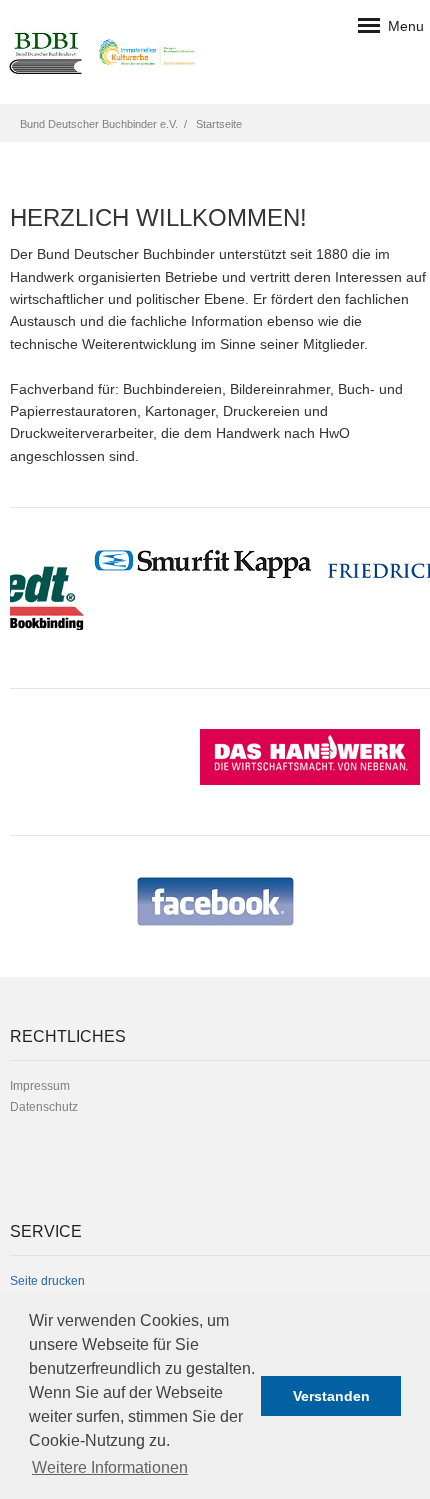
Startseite (219, 124)
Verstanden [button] (331, 1396)
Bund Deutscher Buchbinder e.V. (99, 124)
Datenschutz (44, 1107)
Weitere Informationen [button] (110, 1467)
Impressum (40, 1086)
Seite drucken (47, 1281)
